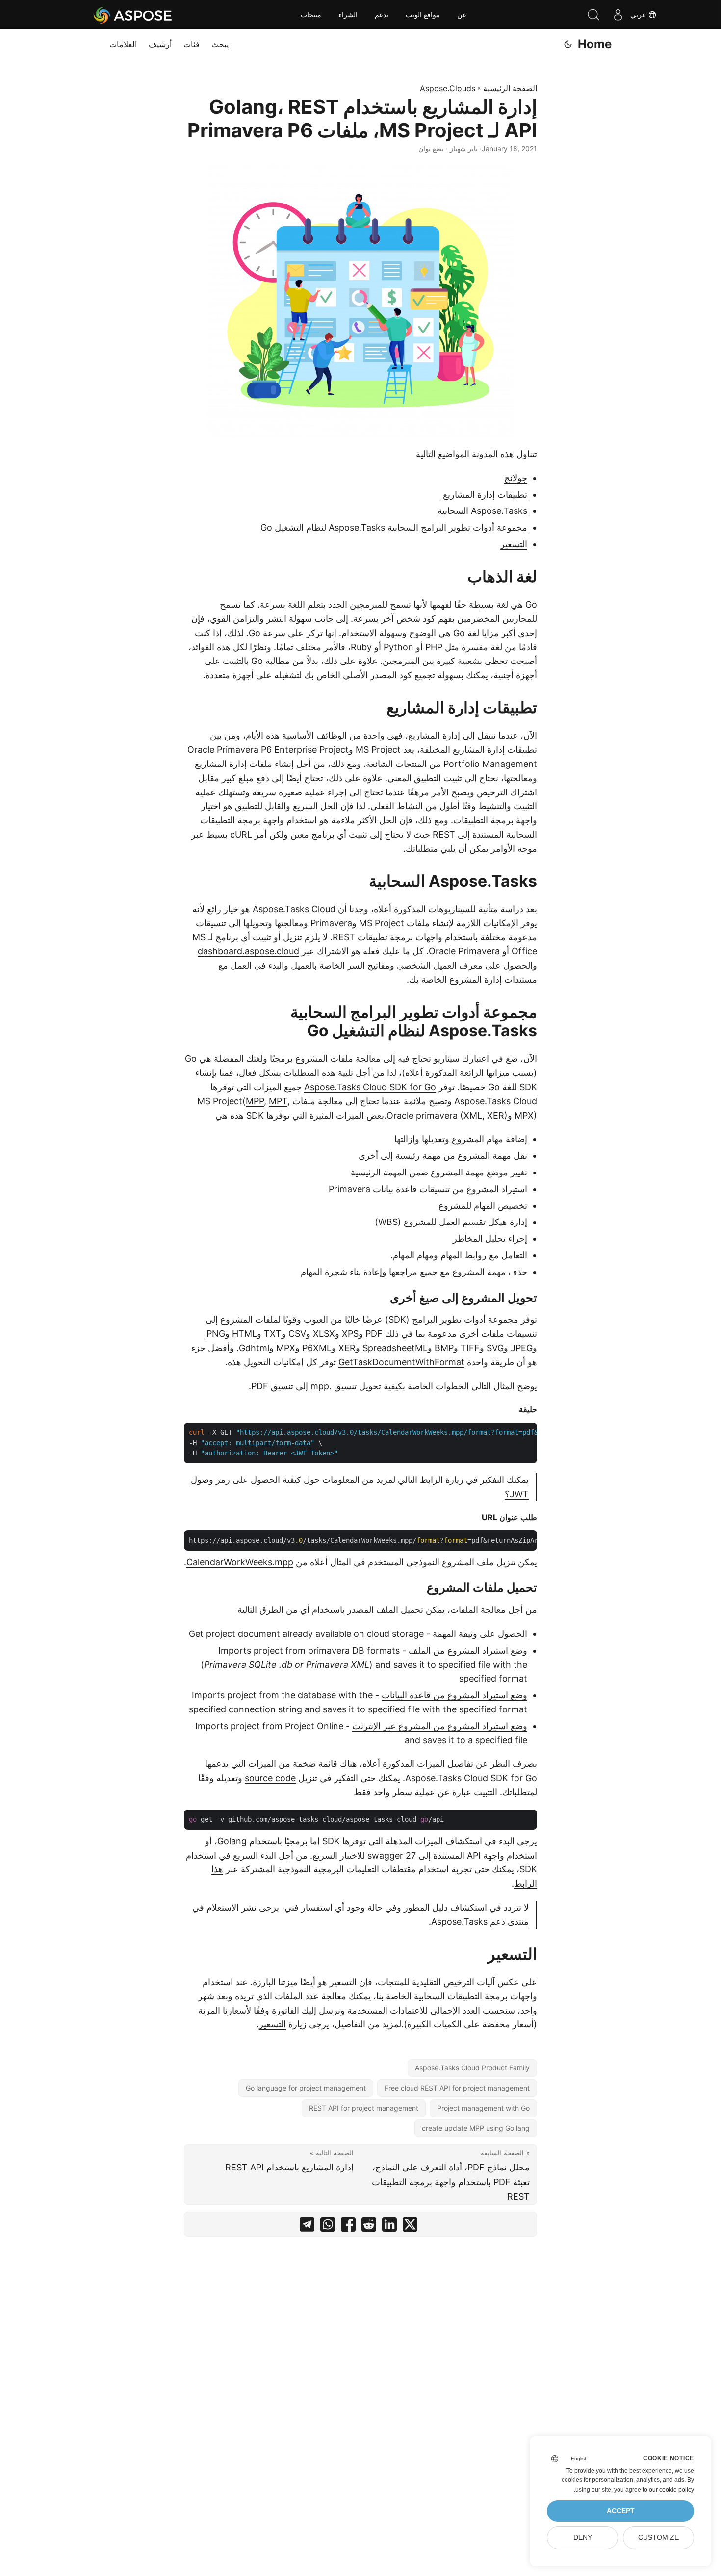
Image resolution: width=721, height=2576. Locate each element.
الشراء (348, 15)
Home (595, 44)
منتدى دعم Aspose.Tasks (480, 1922)
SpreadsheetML (395, 1348)
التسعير (514, 544)
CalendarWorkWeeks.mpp (240, 1562)
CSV (297, 1334)
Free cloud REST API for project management (457, 2088)
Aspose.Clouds (448, 88)
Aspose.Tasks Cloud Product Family (472, 2068)
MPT (278, 1101)
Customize (658, 2538)
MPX (524, 1115)
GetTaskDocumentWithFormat (401, 1362)
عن (462, 15)
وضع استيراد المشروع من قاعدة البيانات (454, 1695)
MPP (255, 1101)
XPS (350, 1334)
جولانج (516, 478)
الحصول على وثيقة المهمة (480, 1634)
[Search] (593, 15)
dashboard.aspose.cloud (248, 951)
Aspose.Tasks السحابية (482, 511)
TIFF (470, 1348)
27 (411, 1855)
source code (270, 1778)
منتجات (311, 15)
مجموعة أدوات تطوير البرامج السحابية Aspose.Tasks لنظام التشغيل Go (394, 527)
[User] (618, 15)
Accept (621, 2511)
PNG (216, 1334)
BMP (444, 1348)
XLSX (324, 1334)
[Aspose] (133, 15)
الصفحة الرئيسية (510, 88)
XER (496, 1115)
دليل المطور (426, 1907)
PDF (374, 1334)
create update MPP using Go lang (476, 2128)
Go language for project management (306, 2088)
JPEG (522, 1348)
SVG (495, 1348)
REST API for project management (364, 2108)
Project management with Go (483, 2108)
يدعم (382, 15)
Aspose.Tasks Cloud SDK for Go (370, 1087)
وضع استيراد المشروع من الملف (468, 1650)
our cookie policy (671, 2490)
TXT (273, 1334)
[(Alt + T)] (568, 44)
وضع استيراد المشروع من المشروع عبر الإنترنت (440, 1726)
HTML (245, 1334)
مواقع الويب (423, 15)
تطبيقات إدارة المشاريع (485, 495)
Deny (583, 2538)
